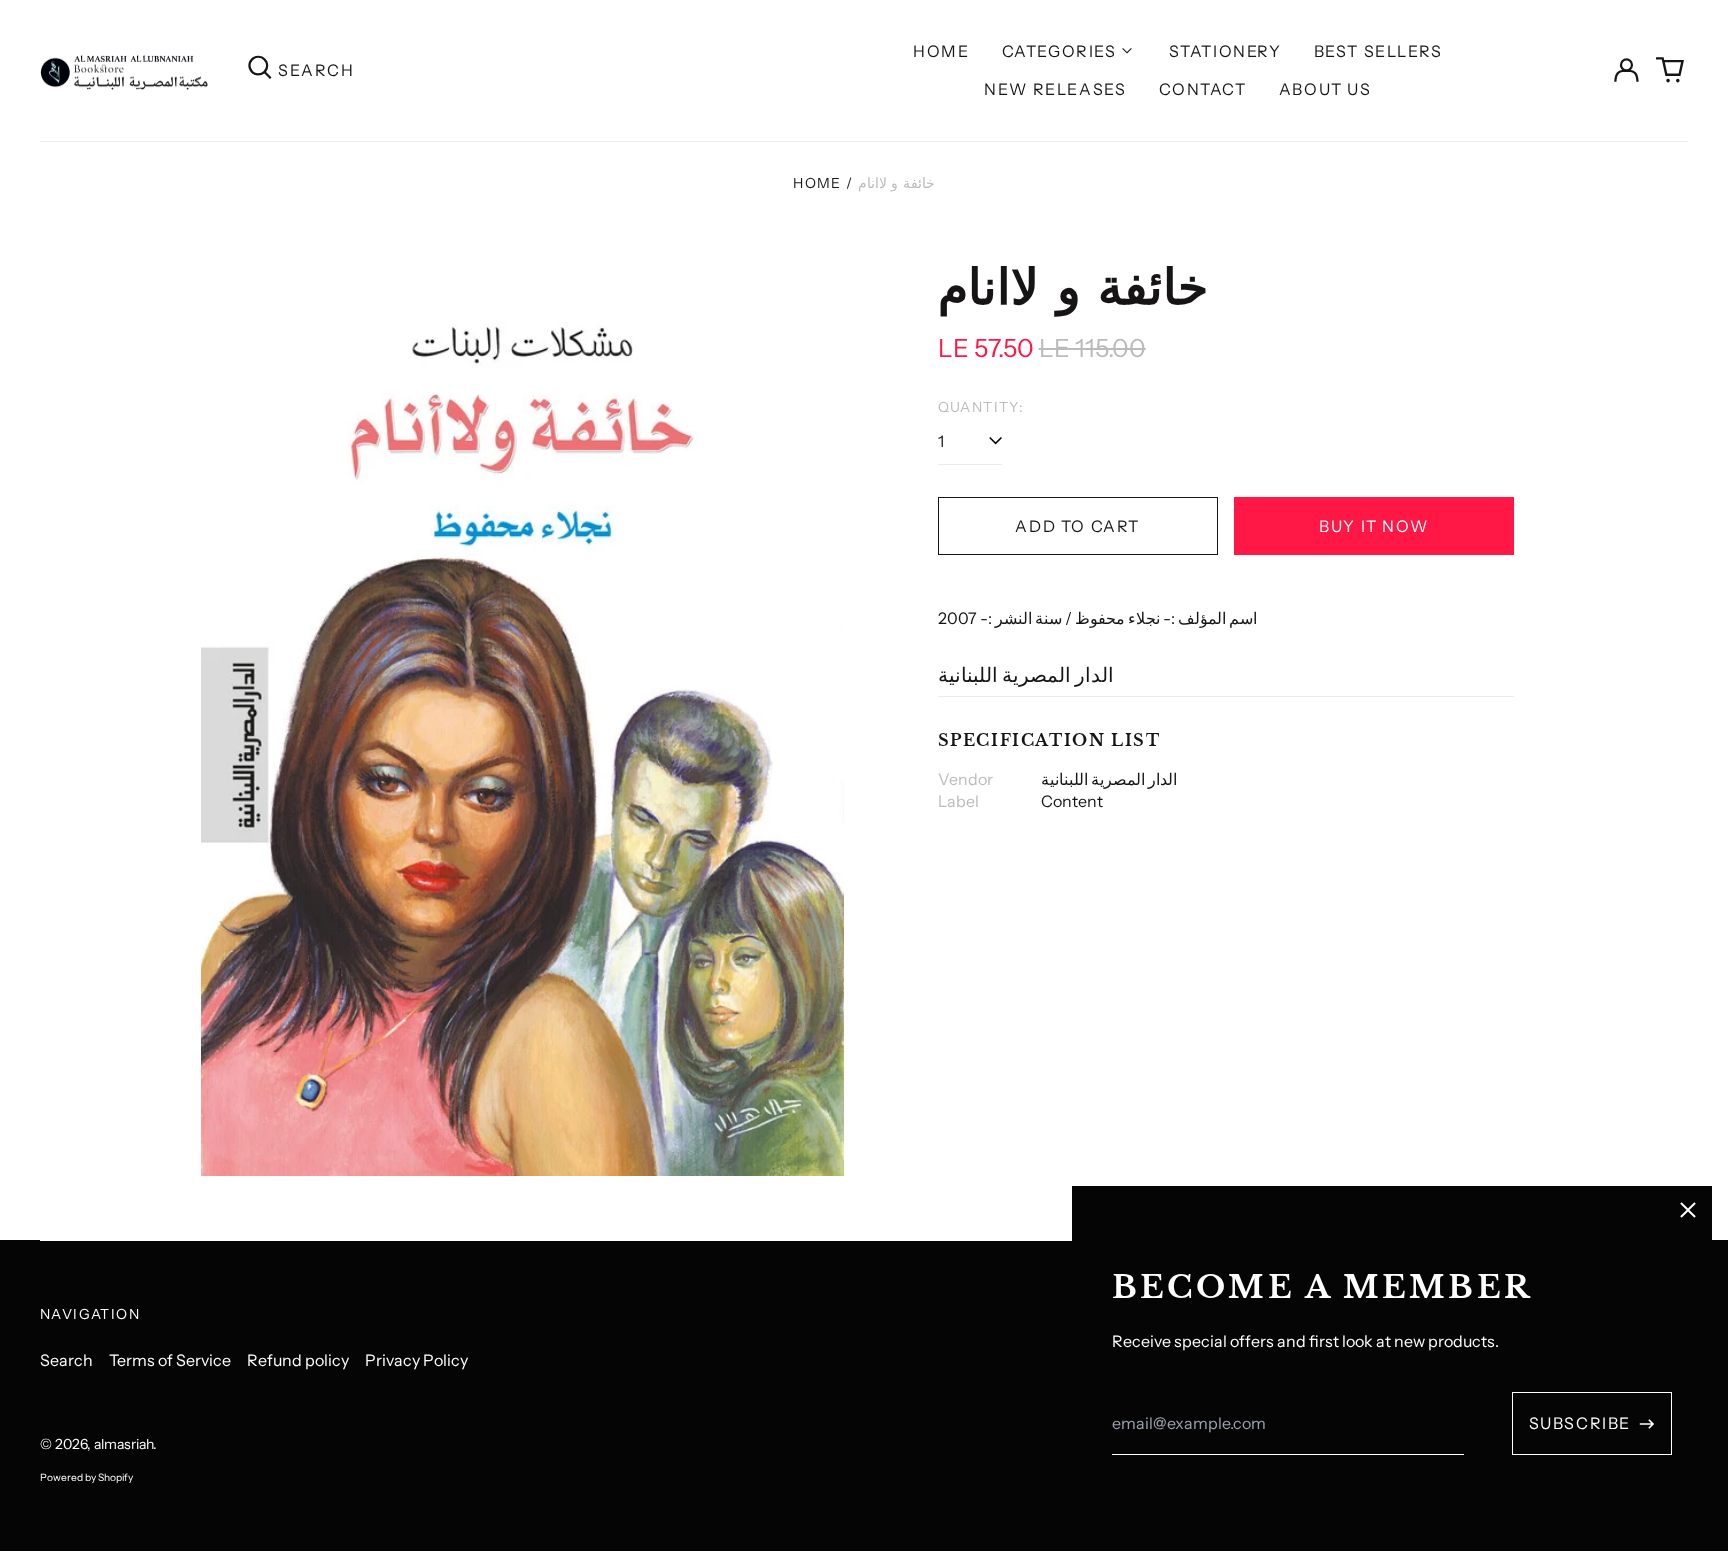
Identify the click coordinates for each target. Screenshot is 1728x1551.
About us (1325, 89)
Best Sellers (1378, 51)
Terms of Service (170, 1360)
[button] (1670, 70)
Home (941, 51)
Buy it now (1373, 526)
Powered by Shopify (86, 1477)
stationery (1225, 51)
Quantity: (981, 407)
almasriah (123, 1444)
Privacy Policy (416, 1360)
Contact (1203, 89)
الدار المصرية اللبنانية (1026, 675)
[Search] (260, 70)
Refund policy (298, 1360)
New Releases (1055, 89)
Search (66, 1360)
